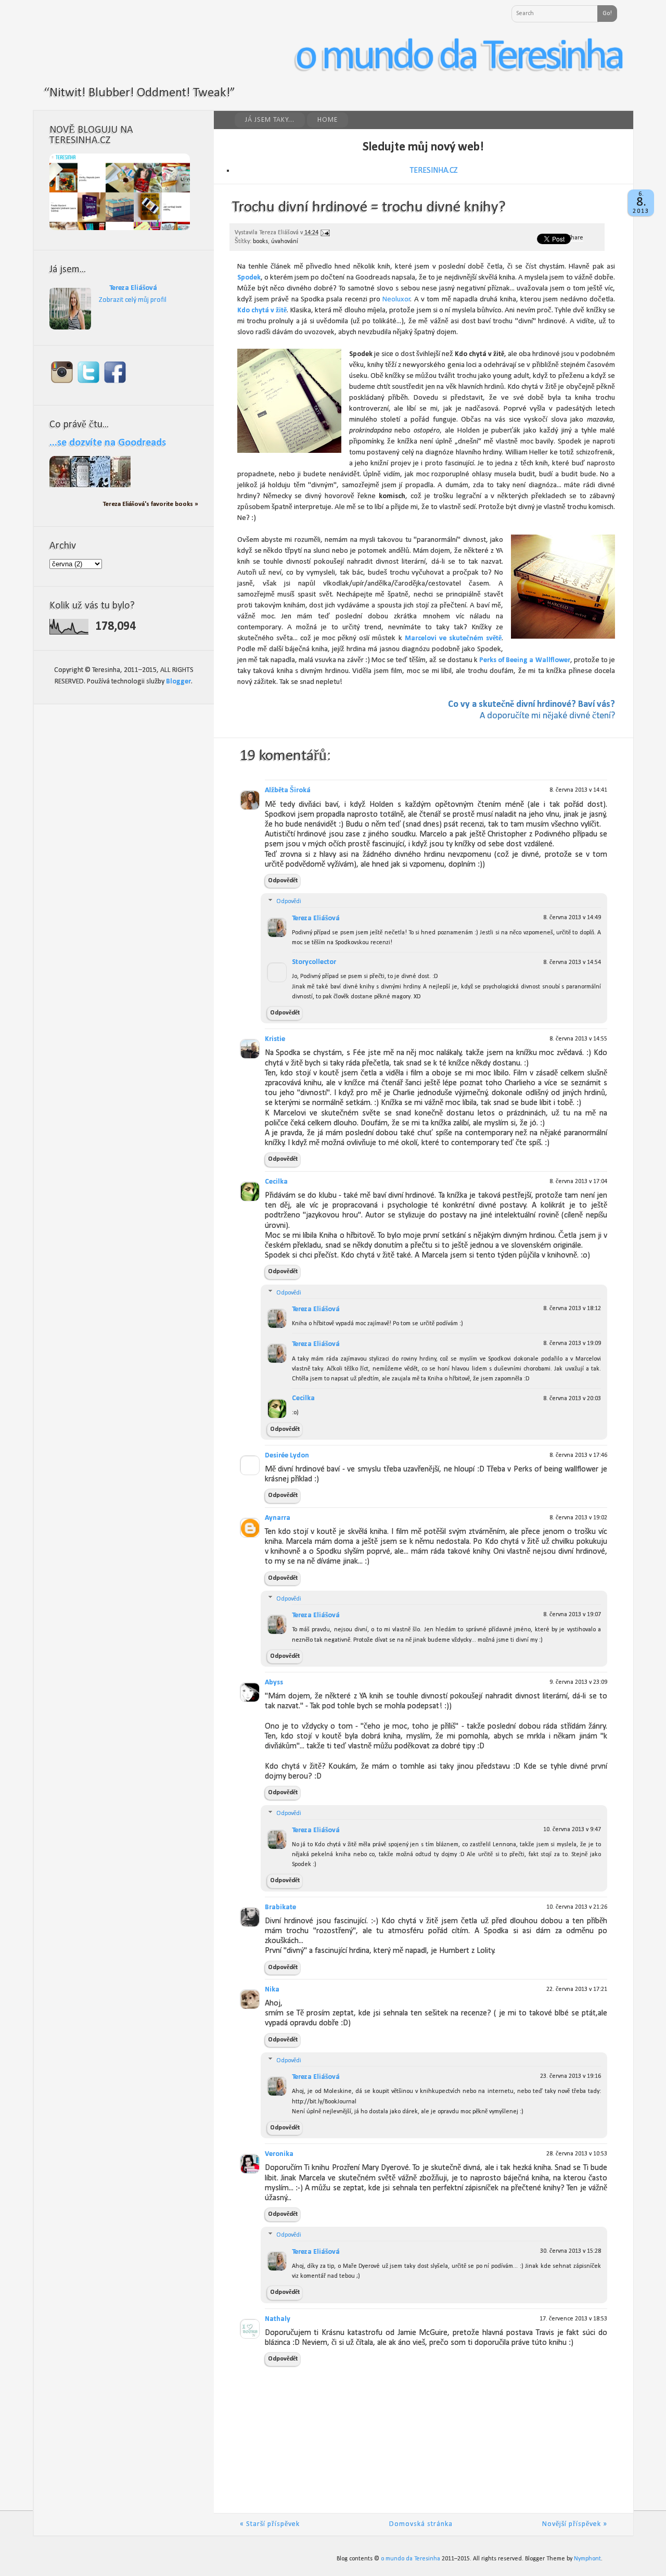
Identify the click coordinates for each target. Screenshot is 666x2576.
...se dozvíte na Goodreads (108, 443)
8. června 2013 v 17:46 (578, 1455)
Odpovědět (283, 881)
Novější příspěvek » (575, 2524)
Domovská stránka (421, 2524)
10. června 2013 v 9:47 (572, 1830)
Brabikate (280, 1907)
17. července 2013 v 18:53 (573, 2319)
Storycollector (314, 962)
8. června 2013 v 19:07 (572, 1615)
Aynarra (278, 1518)
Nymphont (587, 2559)
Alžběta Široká (288, 790)
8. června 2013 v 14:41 (578, 790)
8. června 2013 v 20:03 (572, 1399)
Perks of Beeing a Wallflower (525, 660)
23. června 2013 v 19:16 (571, 2076)
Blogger (178, 682)
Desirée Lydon (287, 1456)
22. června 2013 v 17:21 (577, 1989)
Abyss (274, 1683)
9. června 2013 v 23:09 (578, 1682)
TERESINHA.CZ (434, 171)
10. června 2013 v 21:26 (577, 1907)
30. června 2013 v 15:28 (571, 2251)
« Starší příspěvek (270, 2524)
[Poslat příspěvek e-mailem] (325, 233)
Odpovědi (289, 902)
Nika (272, 1990)
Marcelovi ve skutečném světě (453, 638)
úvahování (285, 242)
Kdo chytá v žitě (262, 310)
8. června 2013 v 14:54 (572, 962)
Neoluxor (396, 300)
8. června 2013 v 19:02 (578, 1518)
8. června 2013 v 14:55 (578, 1039)
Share (576, 238)
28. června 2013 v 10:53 (577, 2154)
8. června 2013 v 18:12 (572, 1309)
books (260, 242)
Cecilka (276, 1182)
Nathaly (278, 2319)
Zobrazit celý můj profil (133, 300)
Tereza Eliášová (316, 918)
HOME (328, 120)
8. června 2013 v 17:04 (578, 1182)
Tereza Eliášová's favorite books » (151, 504)
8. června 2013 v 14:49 (572, 918)
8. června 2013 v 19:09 (572, 1343)
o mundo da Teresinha (459, 57)
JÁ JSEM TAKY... (270, 120)
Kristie (275, 1039)
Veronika (279, 2154)
